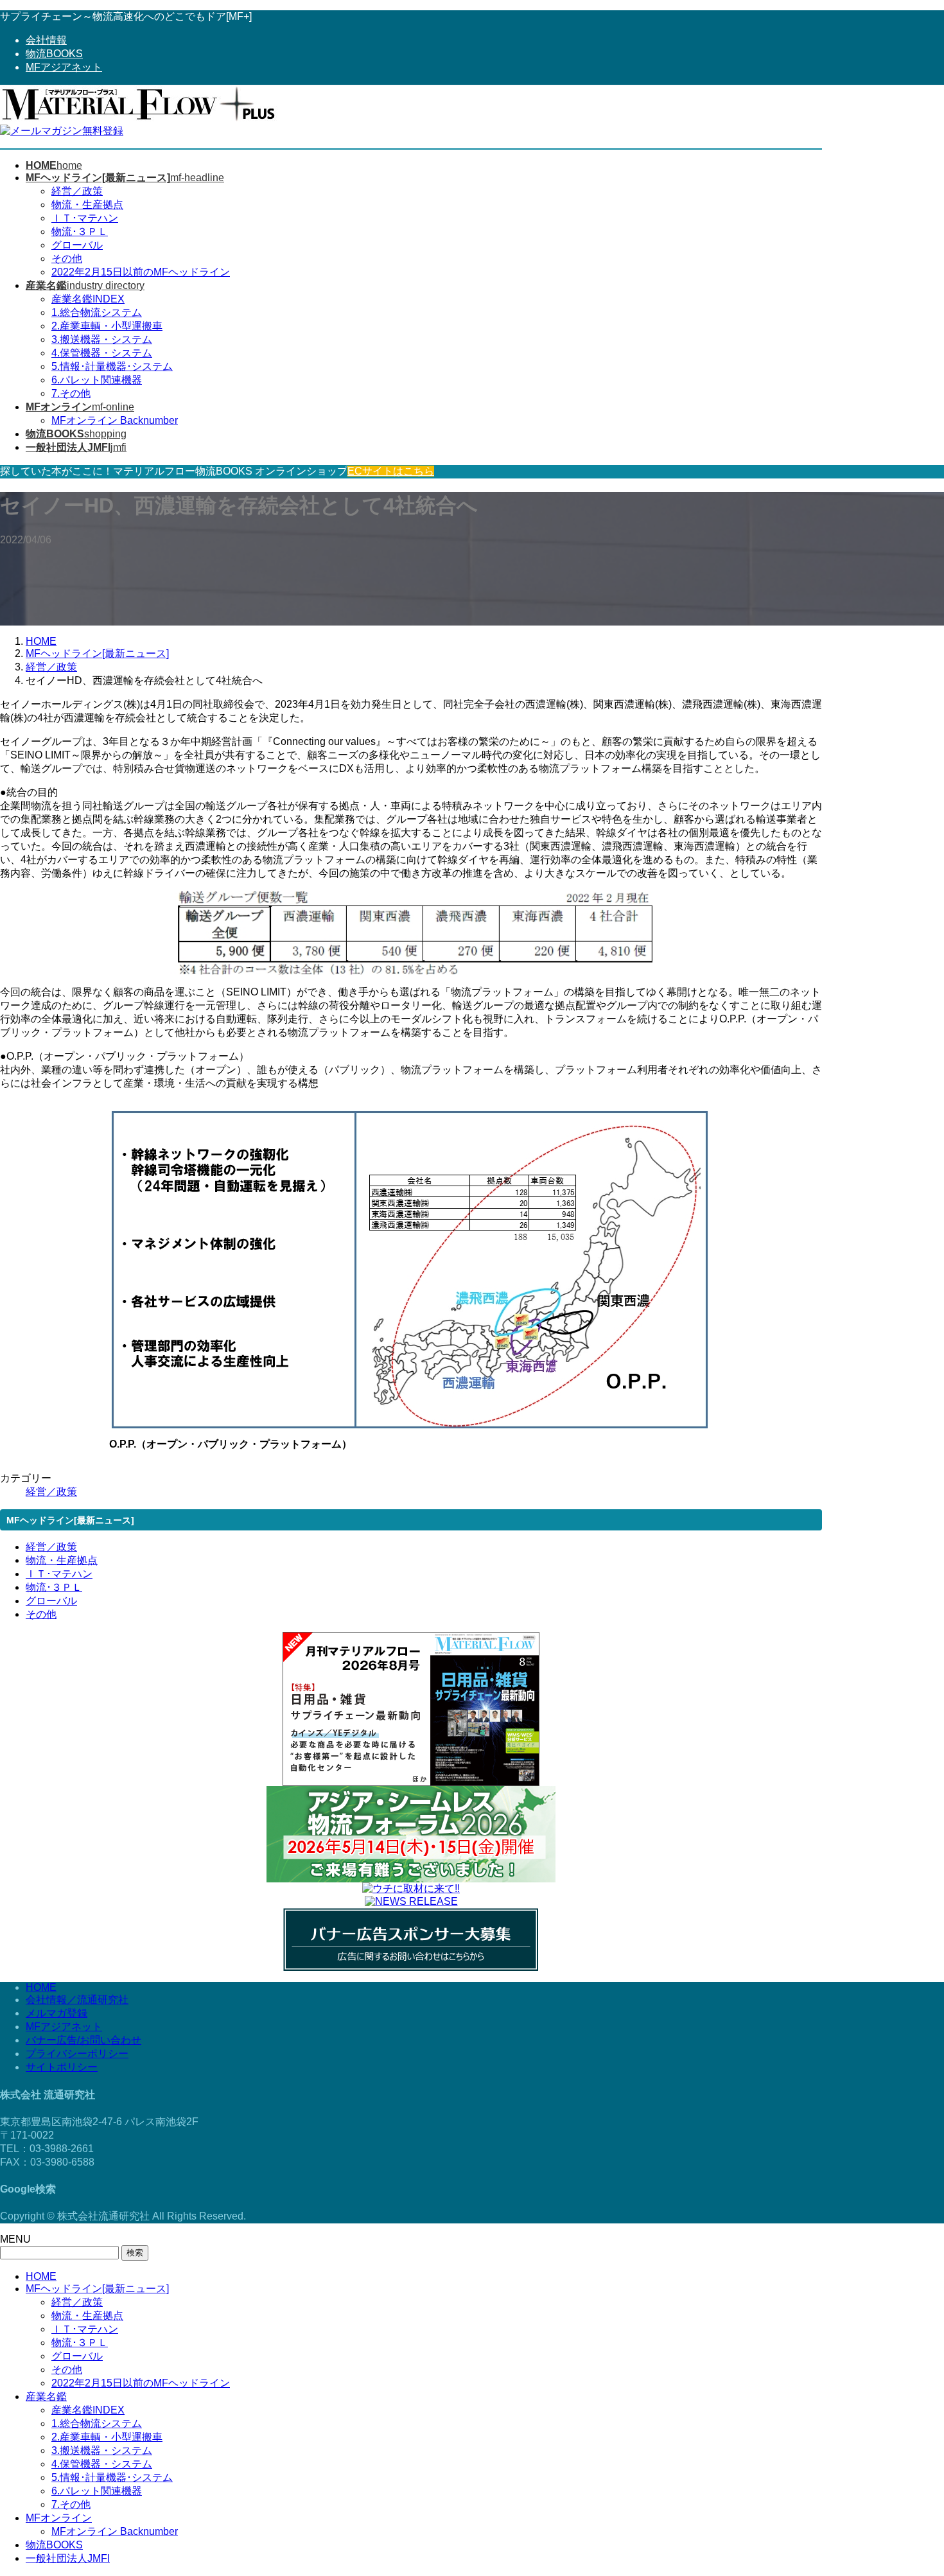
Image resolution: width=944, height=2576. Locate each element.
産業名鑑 (46, 2396)
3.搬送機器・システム (102, 339)
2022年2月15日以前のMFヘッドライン (141, 272)
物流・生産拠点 (87, 205)
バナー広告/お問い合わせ (83, 2040)
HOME (41, 1987)
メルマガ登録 (57, 2013)
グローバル (77, 245)
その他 (67, 258)
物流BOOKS (54, 54)
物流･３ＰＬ (80, 232)
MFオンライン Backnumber (115, 420)
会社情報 (46, 40)
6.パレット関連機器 (97, 380)
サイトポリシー (62, 2067)
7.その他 (71, 393)
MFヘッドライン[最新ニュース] (97, 2289)
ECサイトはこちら (391, 471)
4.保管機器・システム (102, 353)
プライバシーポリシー (77, 2054)
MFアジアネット (64, 67)
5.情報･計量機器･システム (112, 366)
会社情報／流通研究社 (77, 2000)
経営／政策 (77, 191)
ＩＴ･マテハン (85, 218)
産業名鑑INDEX (88, 299)
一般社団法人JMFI (68, 2558)
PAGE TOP (913, 2486)
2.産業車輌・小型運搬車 (107, 326)
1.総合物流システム (97, 312)
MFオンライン (59, 2518)
